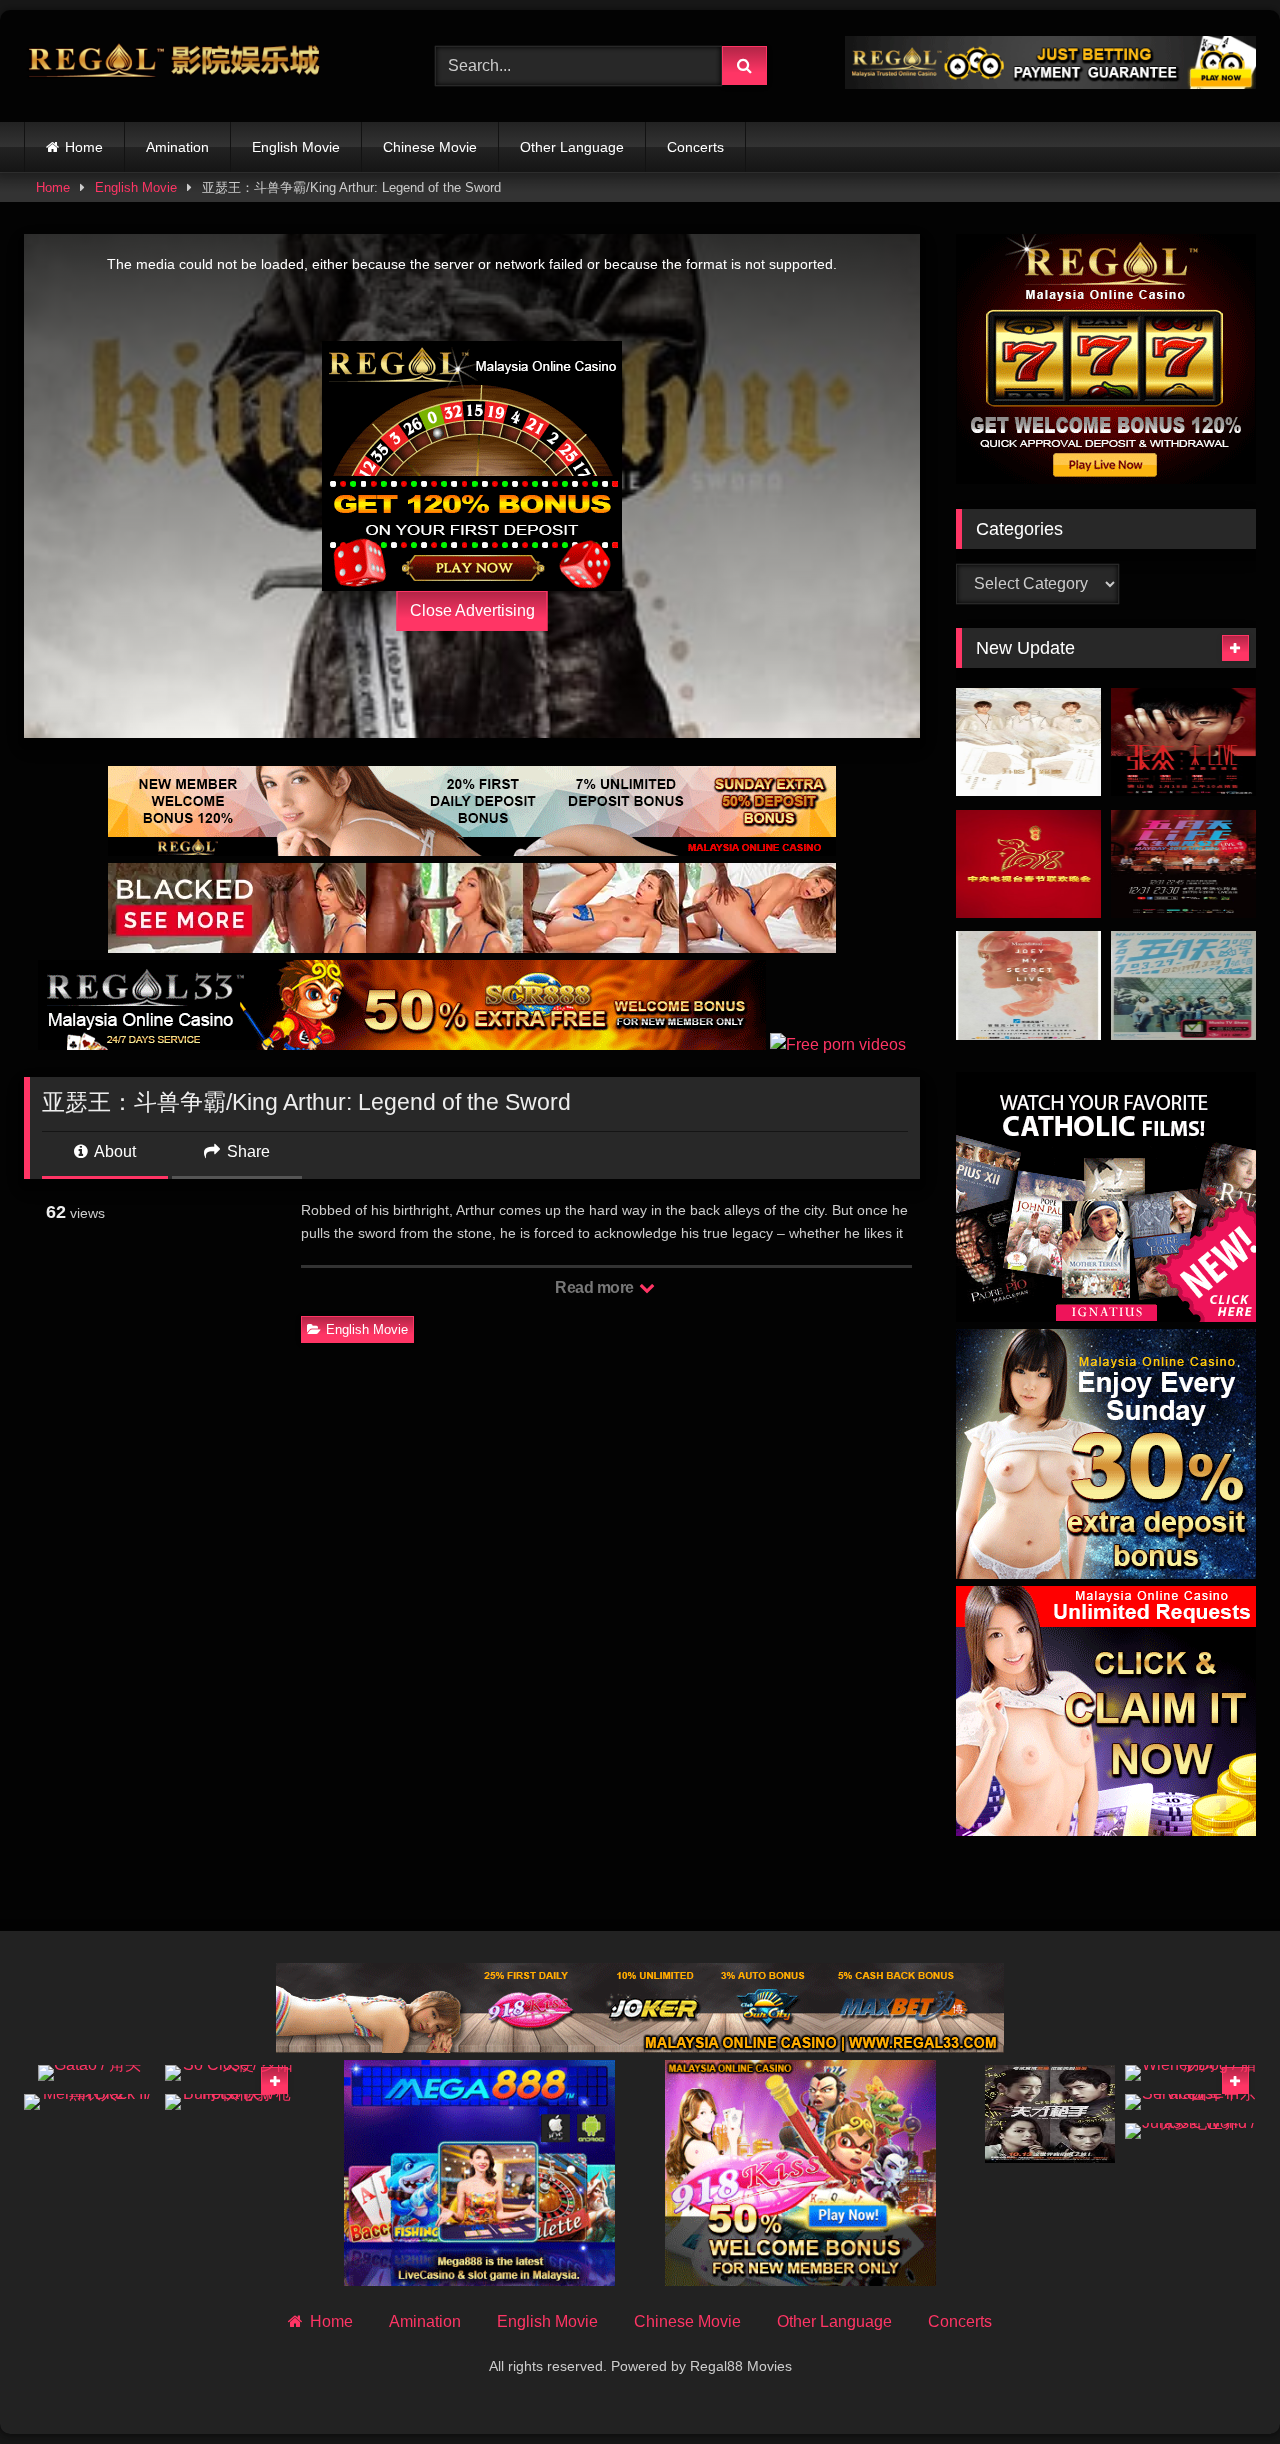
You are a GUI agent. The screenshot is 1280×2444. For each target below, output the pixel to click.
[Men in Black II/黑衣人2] (89, 2102)
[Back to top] (1218, 2384)
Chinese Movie (430, 147)
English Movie (296, 147)
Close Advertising (472, 610)
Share (246, 1151)
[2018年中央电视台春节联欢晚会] (1028, 864)
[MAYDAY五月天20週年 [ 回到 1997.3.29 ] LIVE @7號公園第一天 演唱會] (1183, 985)
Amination (177, 147)
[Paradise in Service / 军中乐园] (1190, 2102)
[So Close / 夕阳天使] (230, 2073)
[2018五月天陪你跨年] (1183, 864)
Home (84, 147)
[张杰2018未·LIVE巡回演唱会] (1183, 742)
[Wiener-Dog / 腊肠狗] (1190, 2073)
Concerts (695, 147)
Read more (596, 1287)
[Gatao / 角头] (89, 2073)
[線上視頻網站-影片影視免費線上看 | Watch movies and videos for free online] (174, 66)
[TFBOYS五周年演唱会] (1028, 742)
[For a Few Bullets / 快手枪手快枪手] (230, 2102)
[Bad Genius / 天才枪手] (1050, 2114)
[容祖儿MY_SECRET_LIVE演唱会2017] (1028, 985)
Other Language (572, 147)
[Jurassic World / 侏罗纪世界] (1190, 2131)
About (113, 1151)
